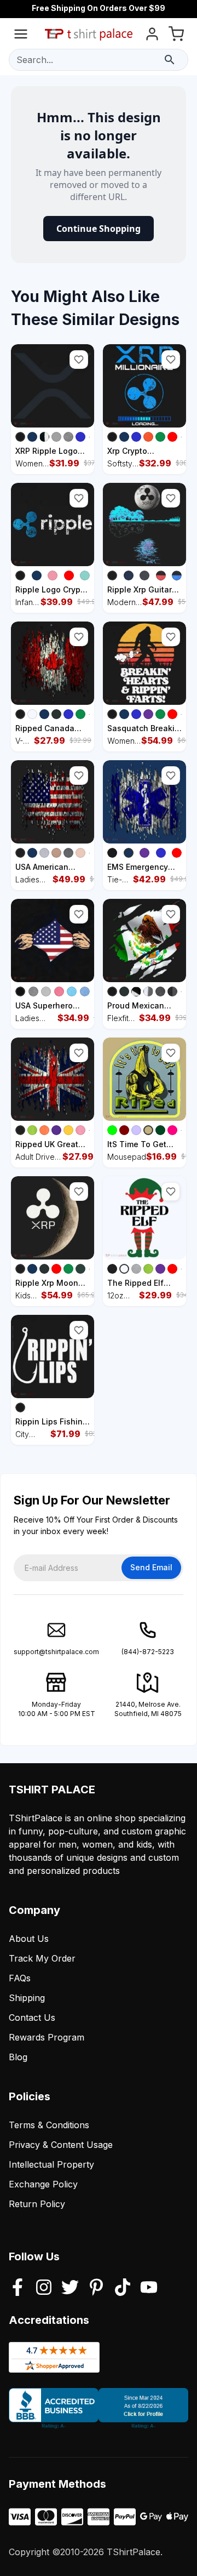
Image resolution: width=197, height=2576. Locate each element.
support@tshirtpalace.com (56, 1652)
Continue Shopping (99, 229)
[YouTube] (149, 2288)
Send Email (151, 1567)
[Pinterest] (96, 2288)
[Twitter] (70, 2288)
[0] (176, 36)
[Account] (152, 36)
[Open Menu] (21, 36)
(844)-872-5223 (148, 1652)
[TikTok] (123, 2288)
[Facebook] (18, 2288)
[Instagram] (44, 2288)
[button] (79, 360)
